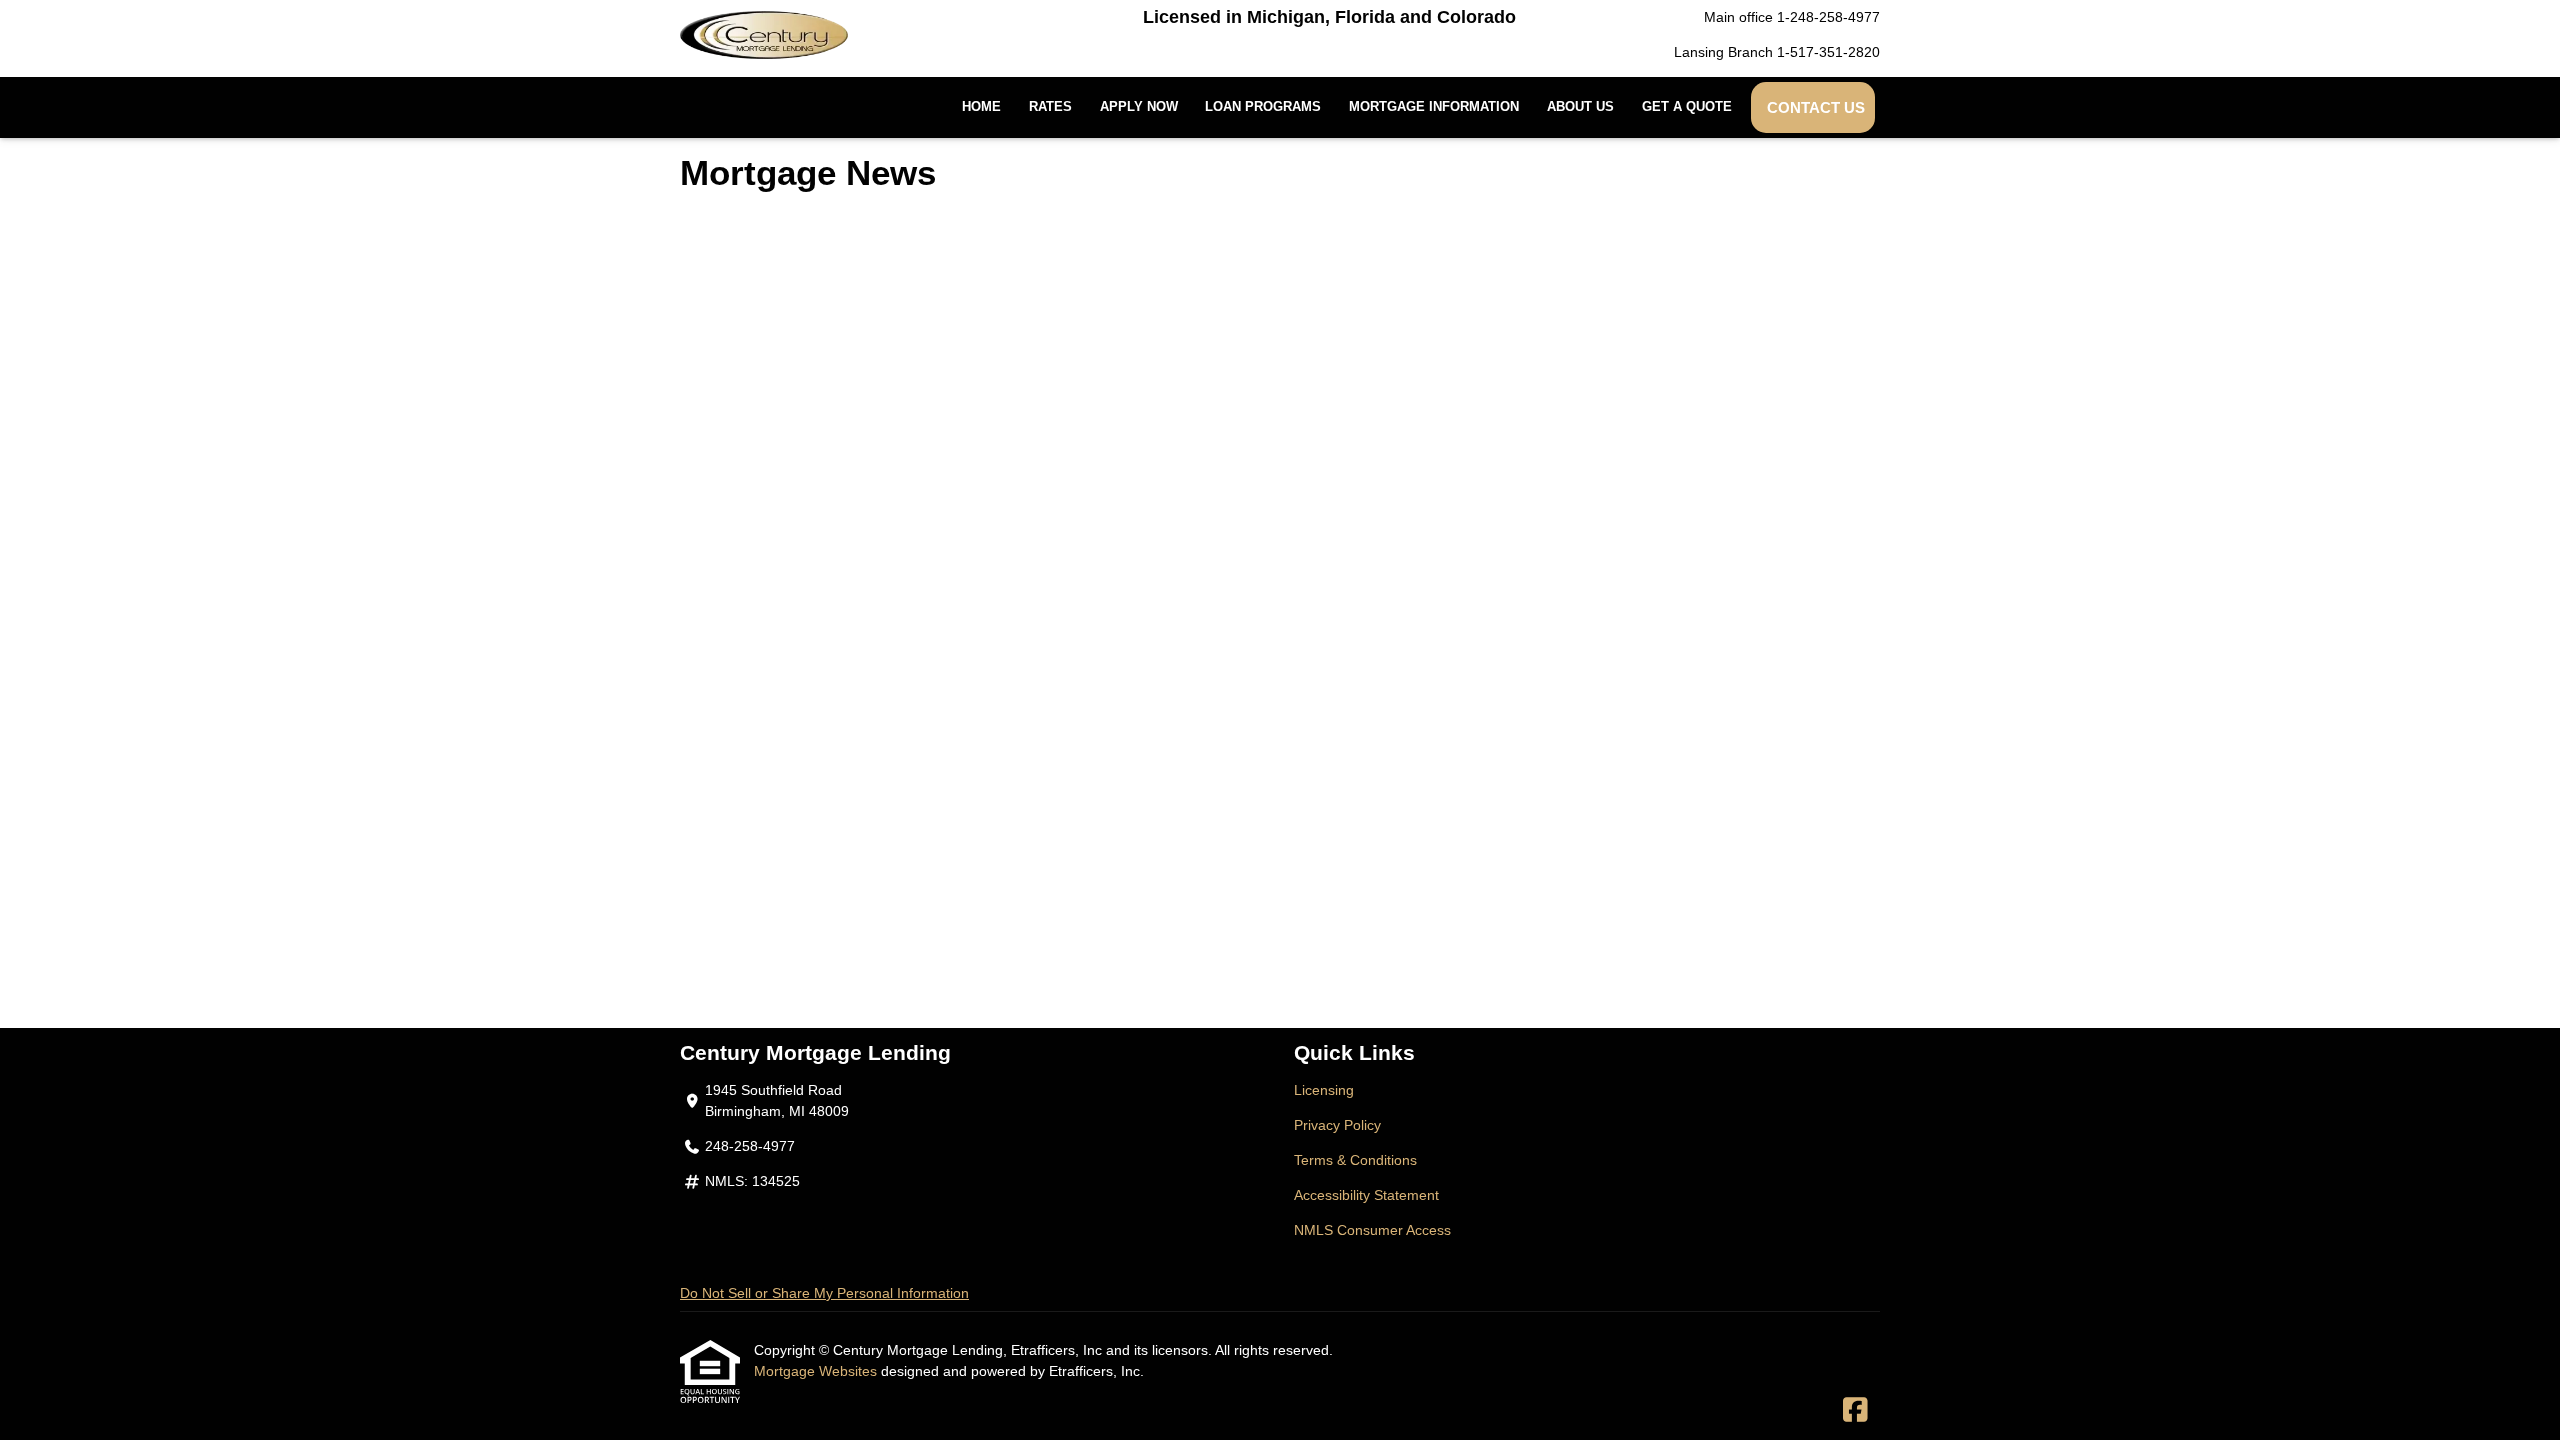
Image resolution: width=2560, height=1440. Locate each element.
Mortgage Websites (817, 1371)
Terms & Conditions (1355, 1160)
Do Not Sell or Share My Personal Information (824, 1293)
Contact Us (1816, 107)
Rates (1050, 107)
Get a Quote (1687, 107)
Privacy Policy (1337, 1125)
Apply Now (1139, 107)
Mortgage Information (1434, 107)
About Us (1580, 107)
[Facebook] (1855, 1411)
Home (981, 107)
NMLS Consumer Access (1372, 1230)
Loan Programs (1263, 107)
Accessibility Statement (1366, 1195)
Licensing (1324, 1090)
